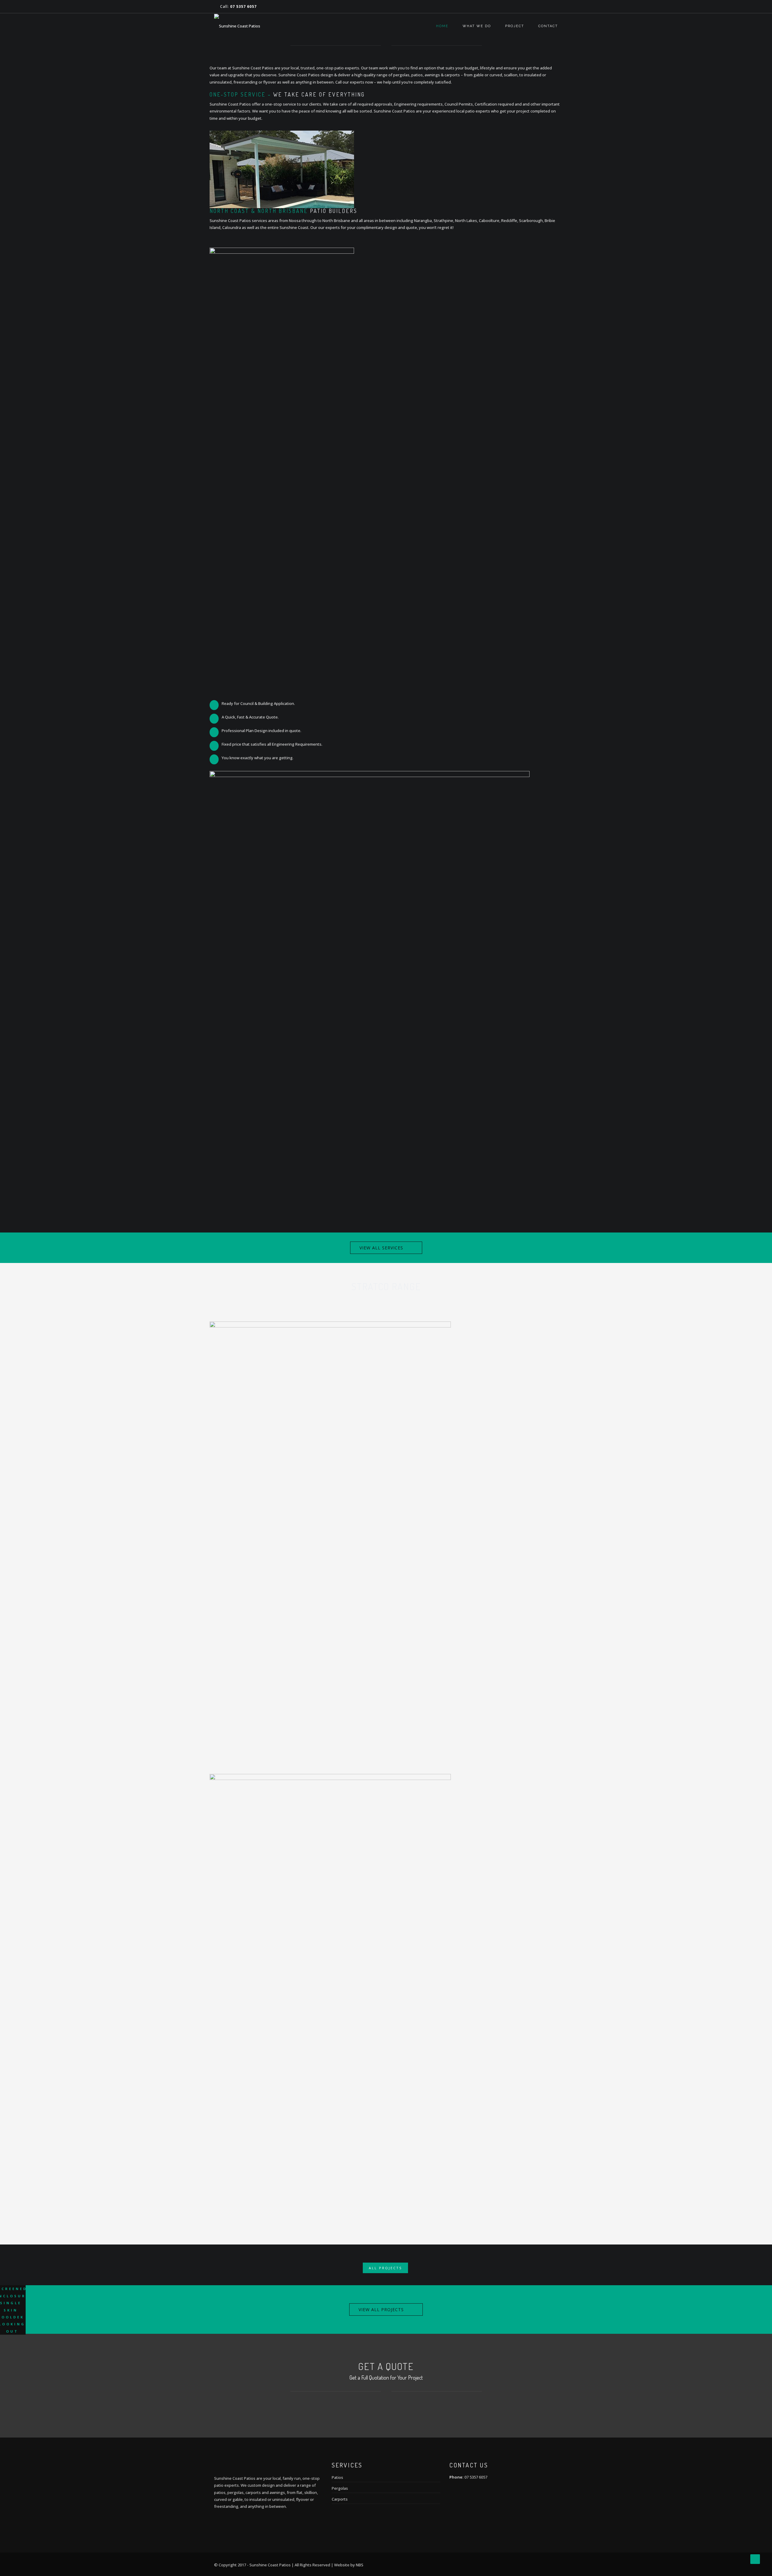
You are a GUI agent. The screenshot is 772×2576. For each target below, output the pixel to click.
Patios (337, 2477)
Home (442, 26)
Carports (340, 2499)
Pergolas (340, 2488)
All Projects (385, 2268)
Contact (548, 26)
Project (515, 26)
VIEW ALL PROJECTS (381, 2310)
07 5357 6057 (243, 6)
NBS (360, 2565)
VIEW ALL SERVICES (381, 1248)
